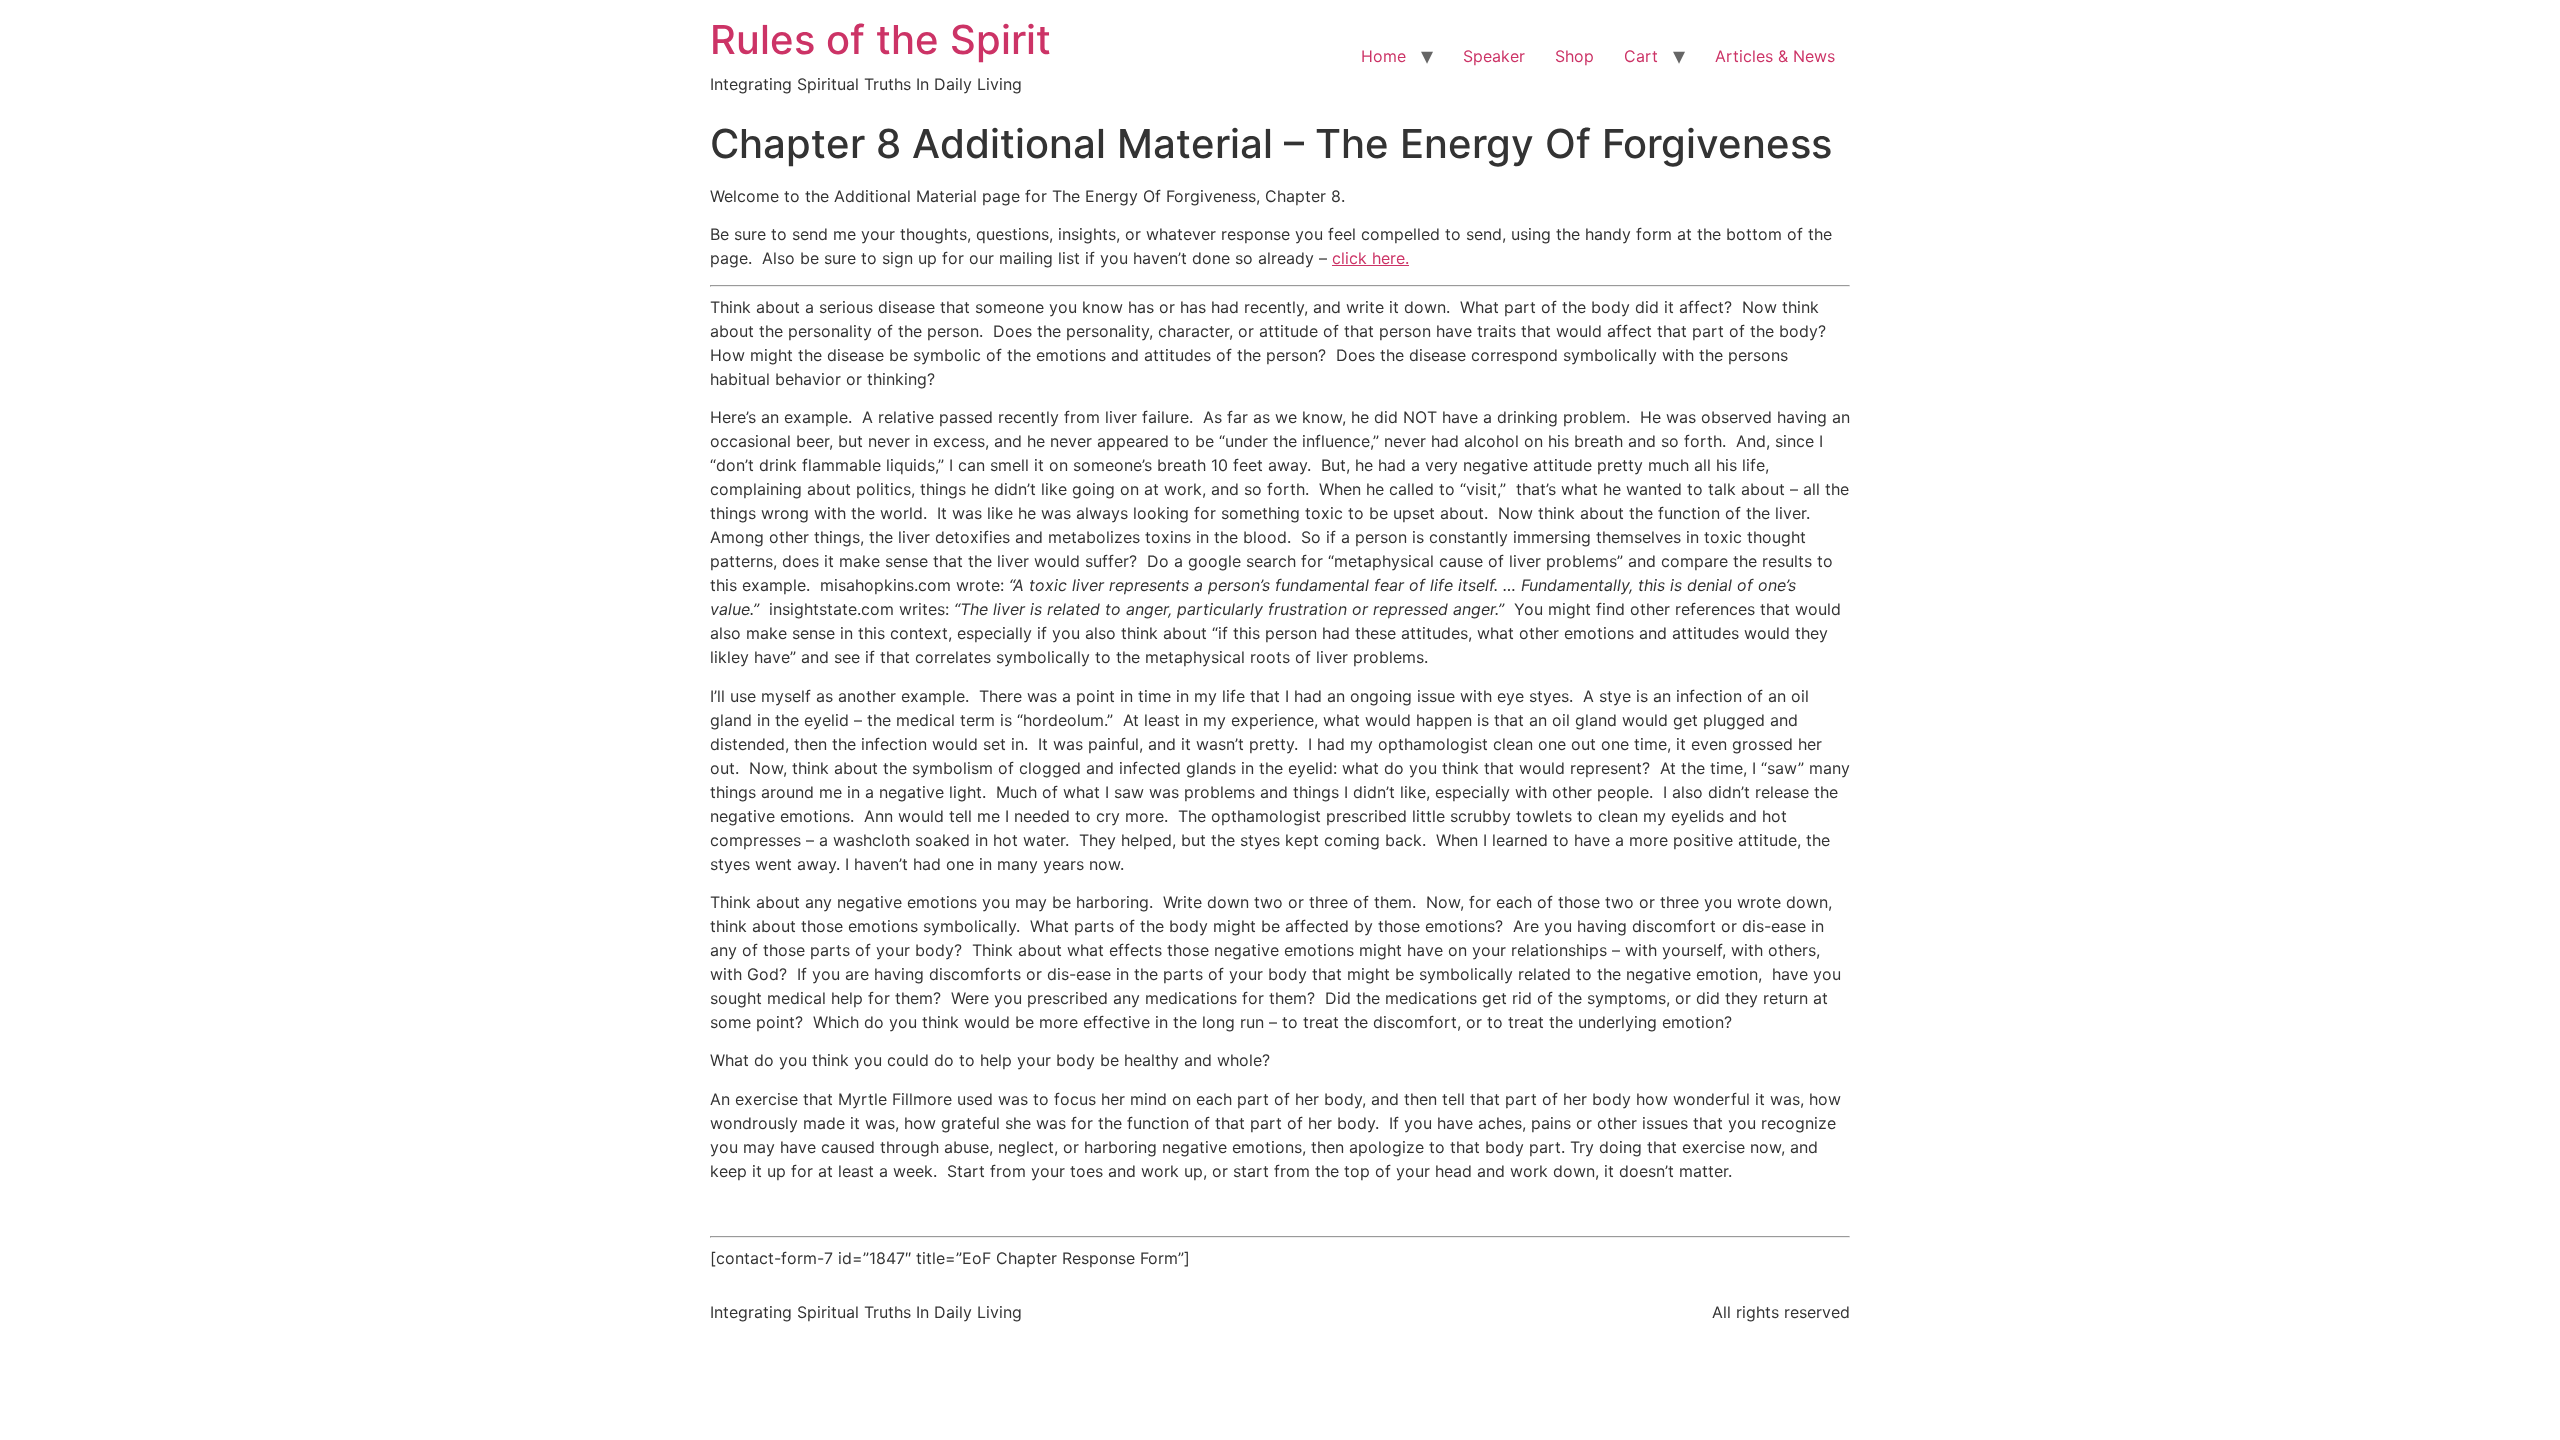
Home (1383, 56)
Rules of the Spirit (880, 39)
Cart (1641, 56)
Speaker (1494, 56)
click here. (1370, 258)
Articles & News (1775, 56)
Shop (1574, 56)
